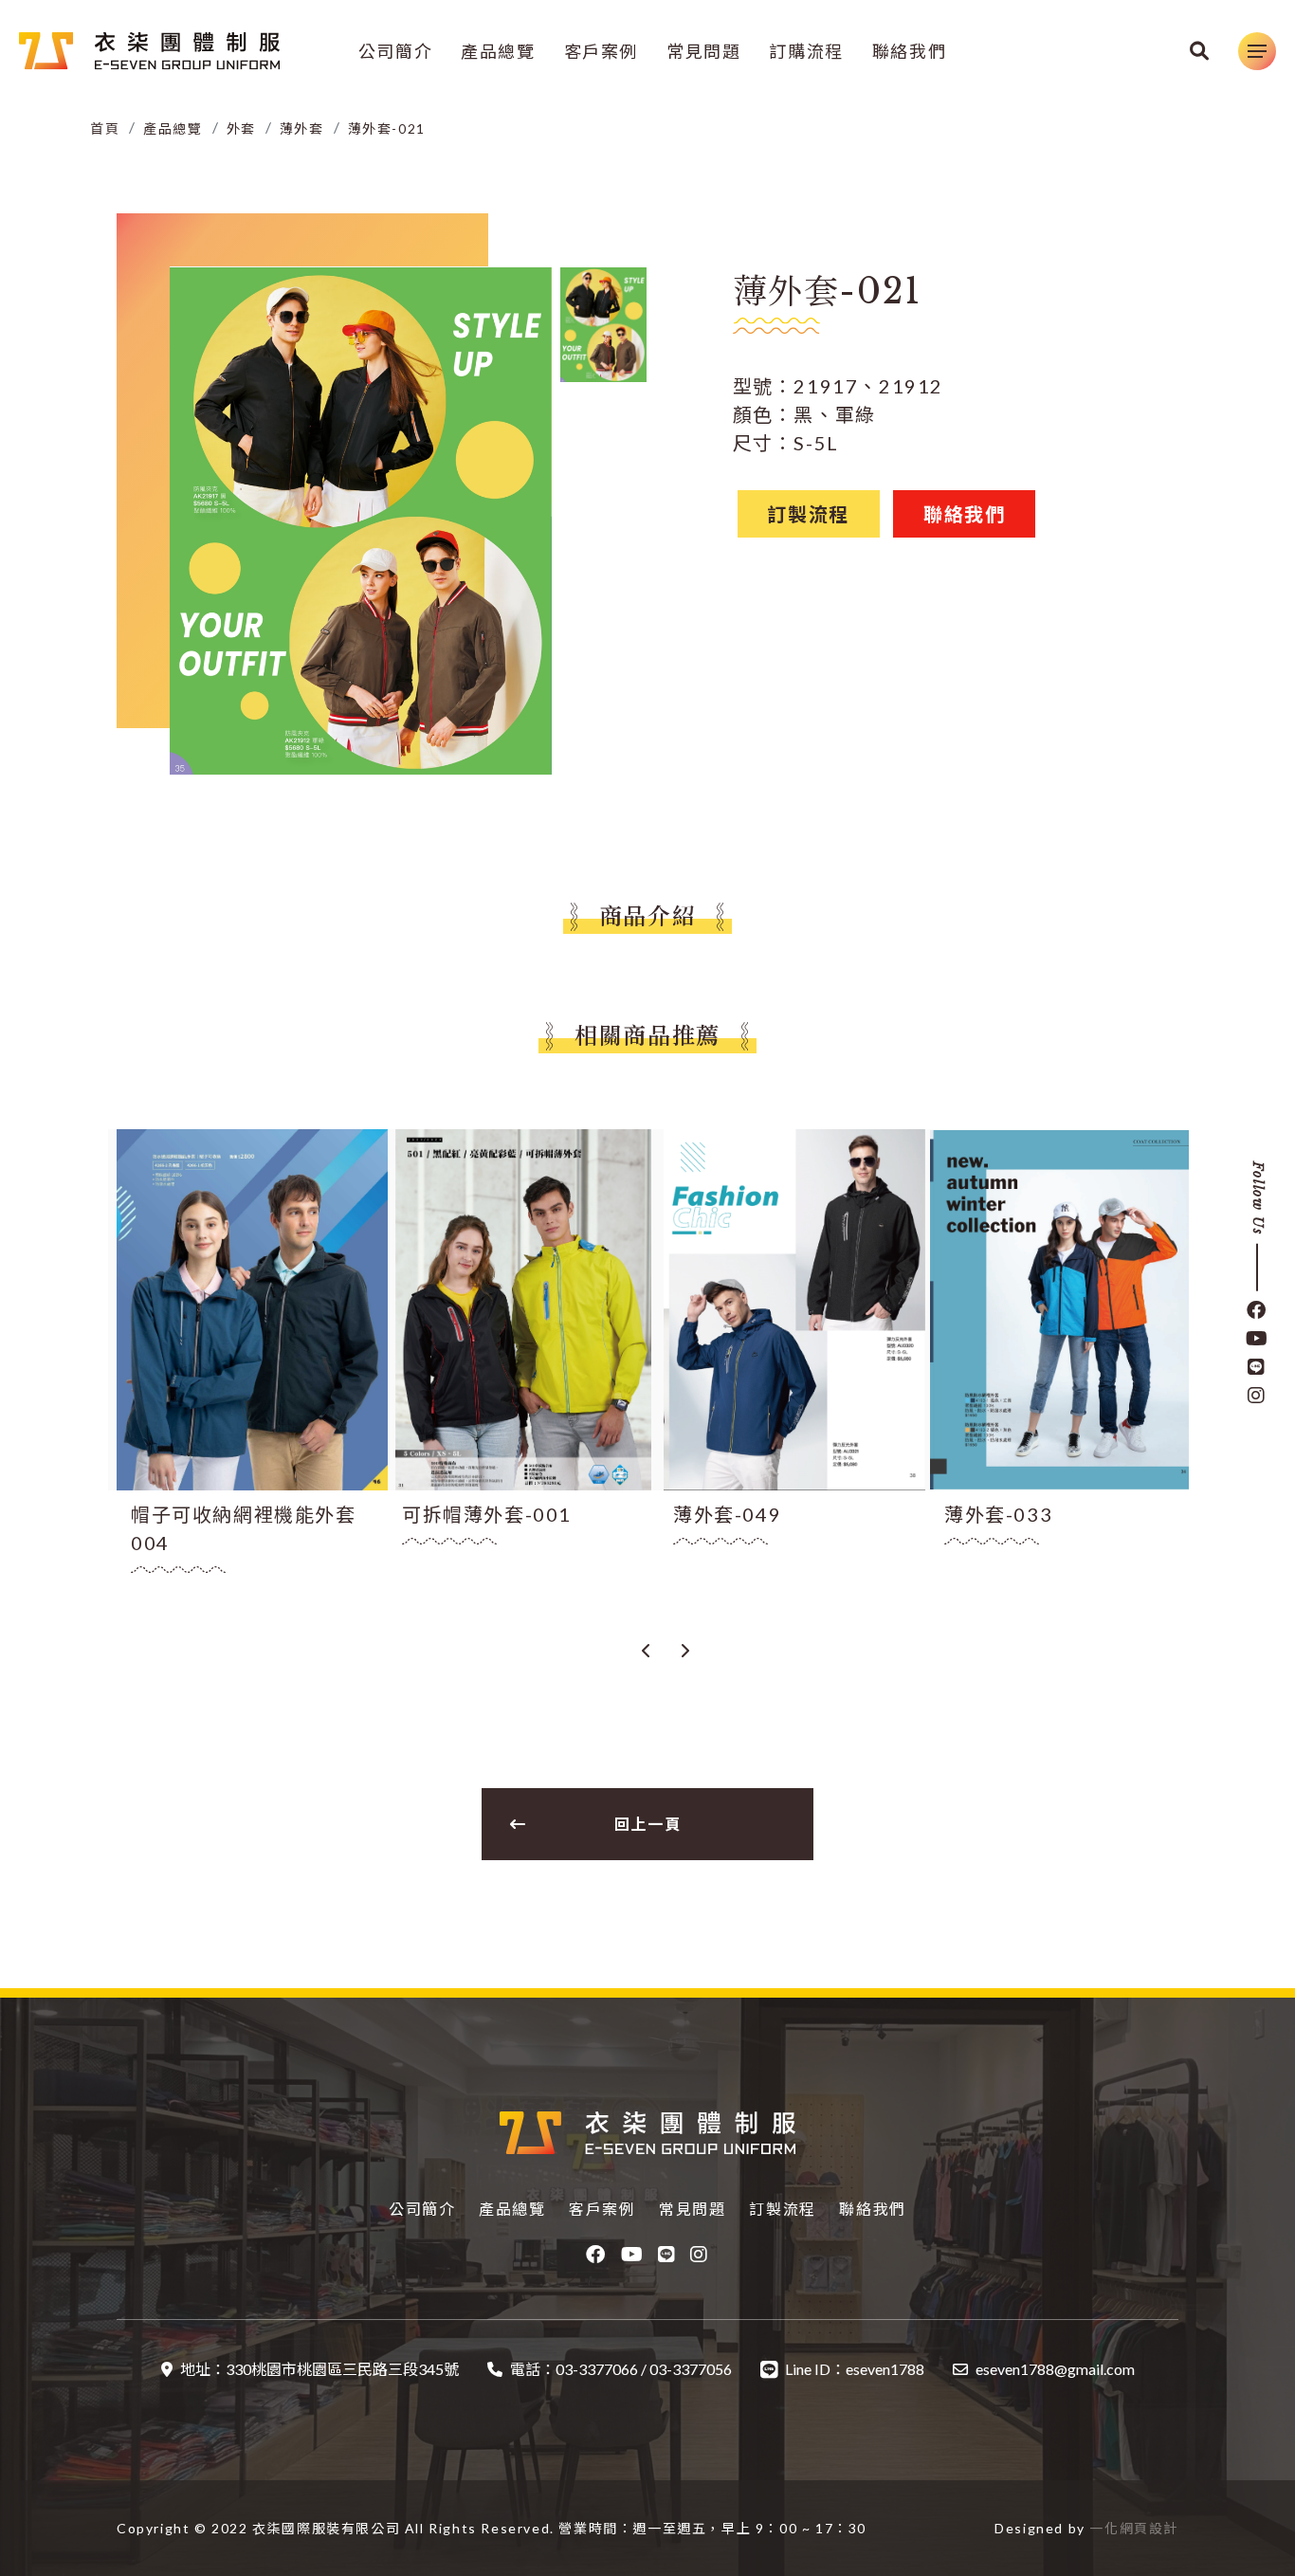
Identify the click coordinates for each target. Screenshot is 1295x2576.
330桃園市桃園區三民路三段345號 (342, 2369)
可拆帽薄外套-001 (487, 1514)
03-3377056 (691, 2369)
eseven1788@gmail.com (1055, 2369)
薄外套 (302, 128)
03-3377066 (597, 2369)
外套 (241, 128)
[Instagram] (1257, 1396)
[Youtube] (1257, 1339)
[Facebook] (1257, 1310)
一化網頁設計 (1134, 2528)
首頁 (105, 128)
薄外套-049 (727, 1514)
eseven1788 (885, 2369)
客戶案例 (601, 51)
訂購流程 (806, 51)
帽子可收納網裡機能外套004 (244, 1528)
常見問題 (703, 51)
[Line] (1257, 1367)
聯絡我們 (909, 51)
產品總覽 (498, 51)
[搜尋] (1200, 51)
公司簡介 (395, 51)
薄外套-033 (998, 1514)
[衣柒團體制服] (149, 51)
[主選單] (1257, 51)
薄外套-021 (387, 128)
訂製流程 (782, 2209)
